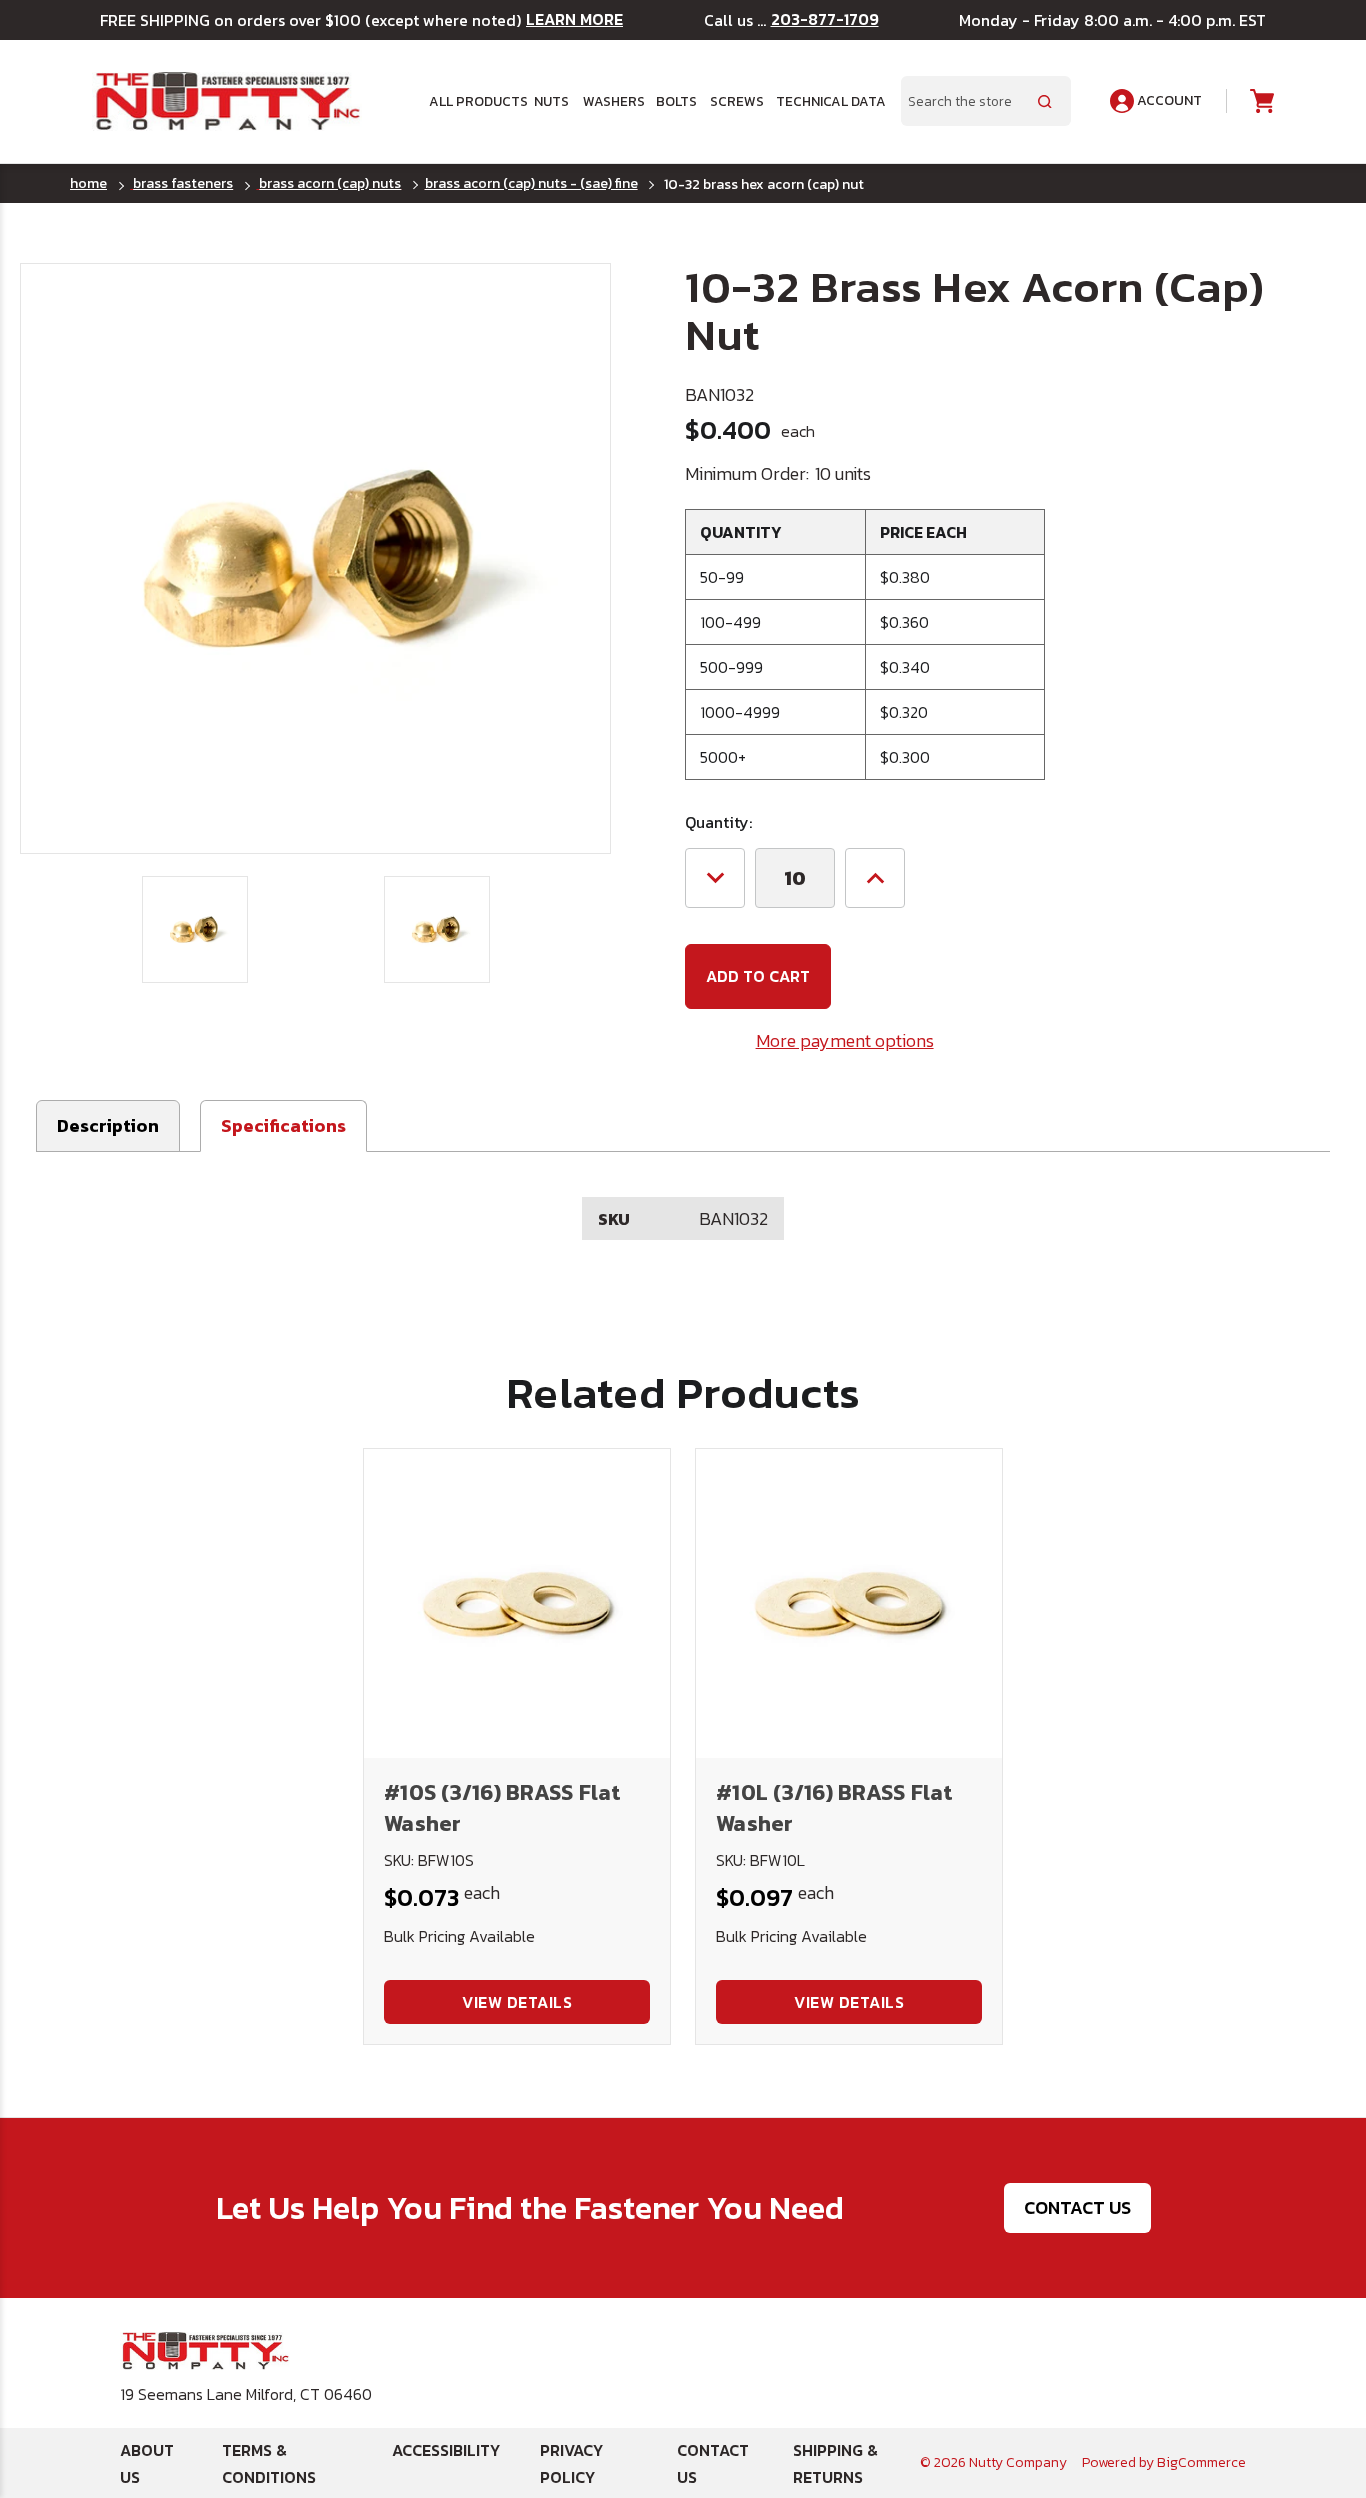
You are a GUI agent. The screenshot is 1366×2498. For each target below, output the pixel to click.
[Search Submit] (1045, 101)
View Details (517, 2002)
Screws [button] (736, 101)
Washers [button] (612, 101)
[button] (283, 1126)
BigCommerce (1201, 2462)
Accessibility (446, 2450)
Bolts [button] (676, 101)
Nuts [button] (551, 101)
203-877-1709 (825, 19)
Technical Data (826, 101)
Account (1168, 100)
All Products (474, 101)
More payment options (845, 1040)
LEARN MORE (574, 19)
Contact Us (1077, 2207)
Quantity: (718, 822)
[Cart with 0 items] (1260, 101)
